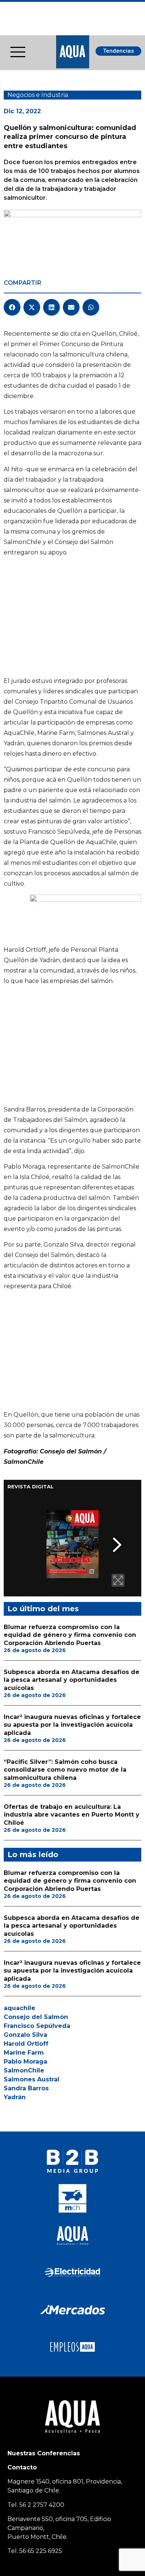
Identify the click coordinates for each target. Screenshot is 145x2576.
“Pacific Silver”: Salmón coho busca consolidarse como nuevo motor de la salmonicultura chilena (65, 1770)
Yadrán (15, 2097)
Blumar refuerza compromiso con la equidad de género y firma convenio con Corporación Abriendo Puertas (70, 1635)
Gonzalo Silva (25, 2035)
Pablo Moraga (25, 2062)
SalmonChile (24, 2070)
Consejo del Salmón (36, 2017)
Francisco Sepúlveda (37, 2026)
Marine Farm (24, 2053)
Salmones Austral (32, 2079)
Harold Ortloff (26, 2044)
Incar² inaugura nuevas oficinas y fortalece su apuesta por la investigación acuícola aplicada (72, 1725)
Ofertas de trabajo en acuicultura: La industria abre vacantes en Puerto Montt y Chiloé (72, 1815)
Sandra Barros (26, 2088)
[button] (12, 307)
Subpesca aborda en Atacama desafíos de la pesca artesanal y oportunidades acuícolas (72, 1680)
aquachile (20, 2008)
